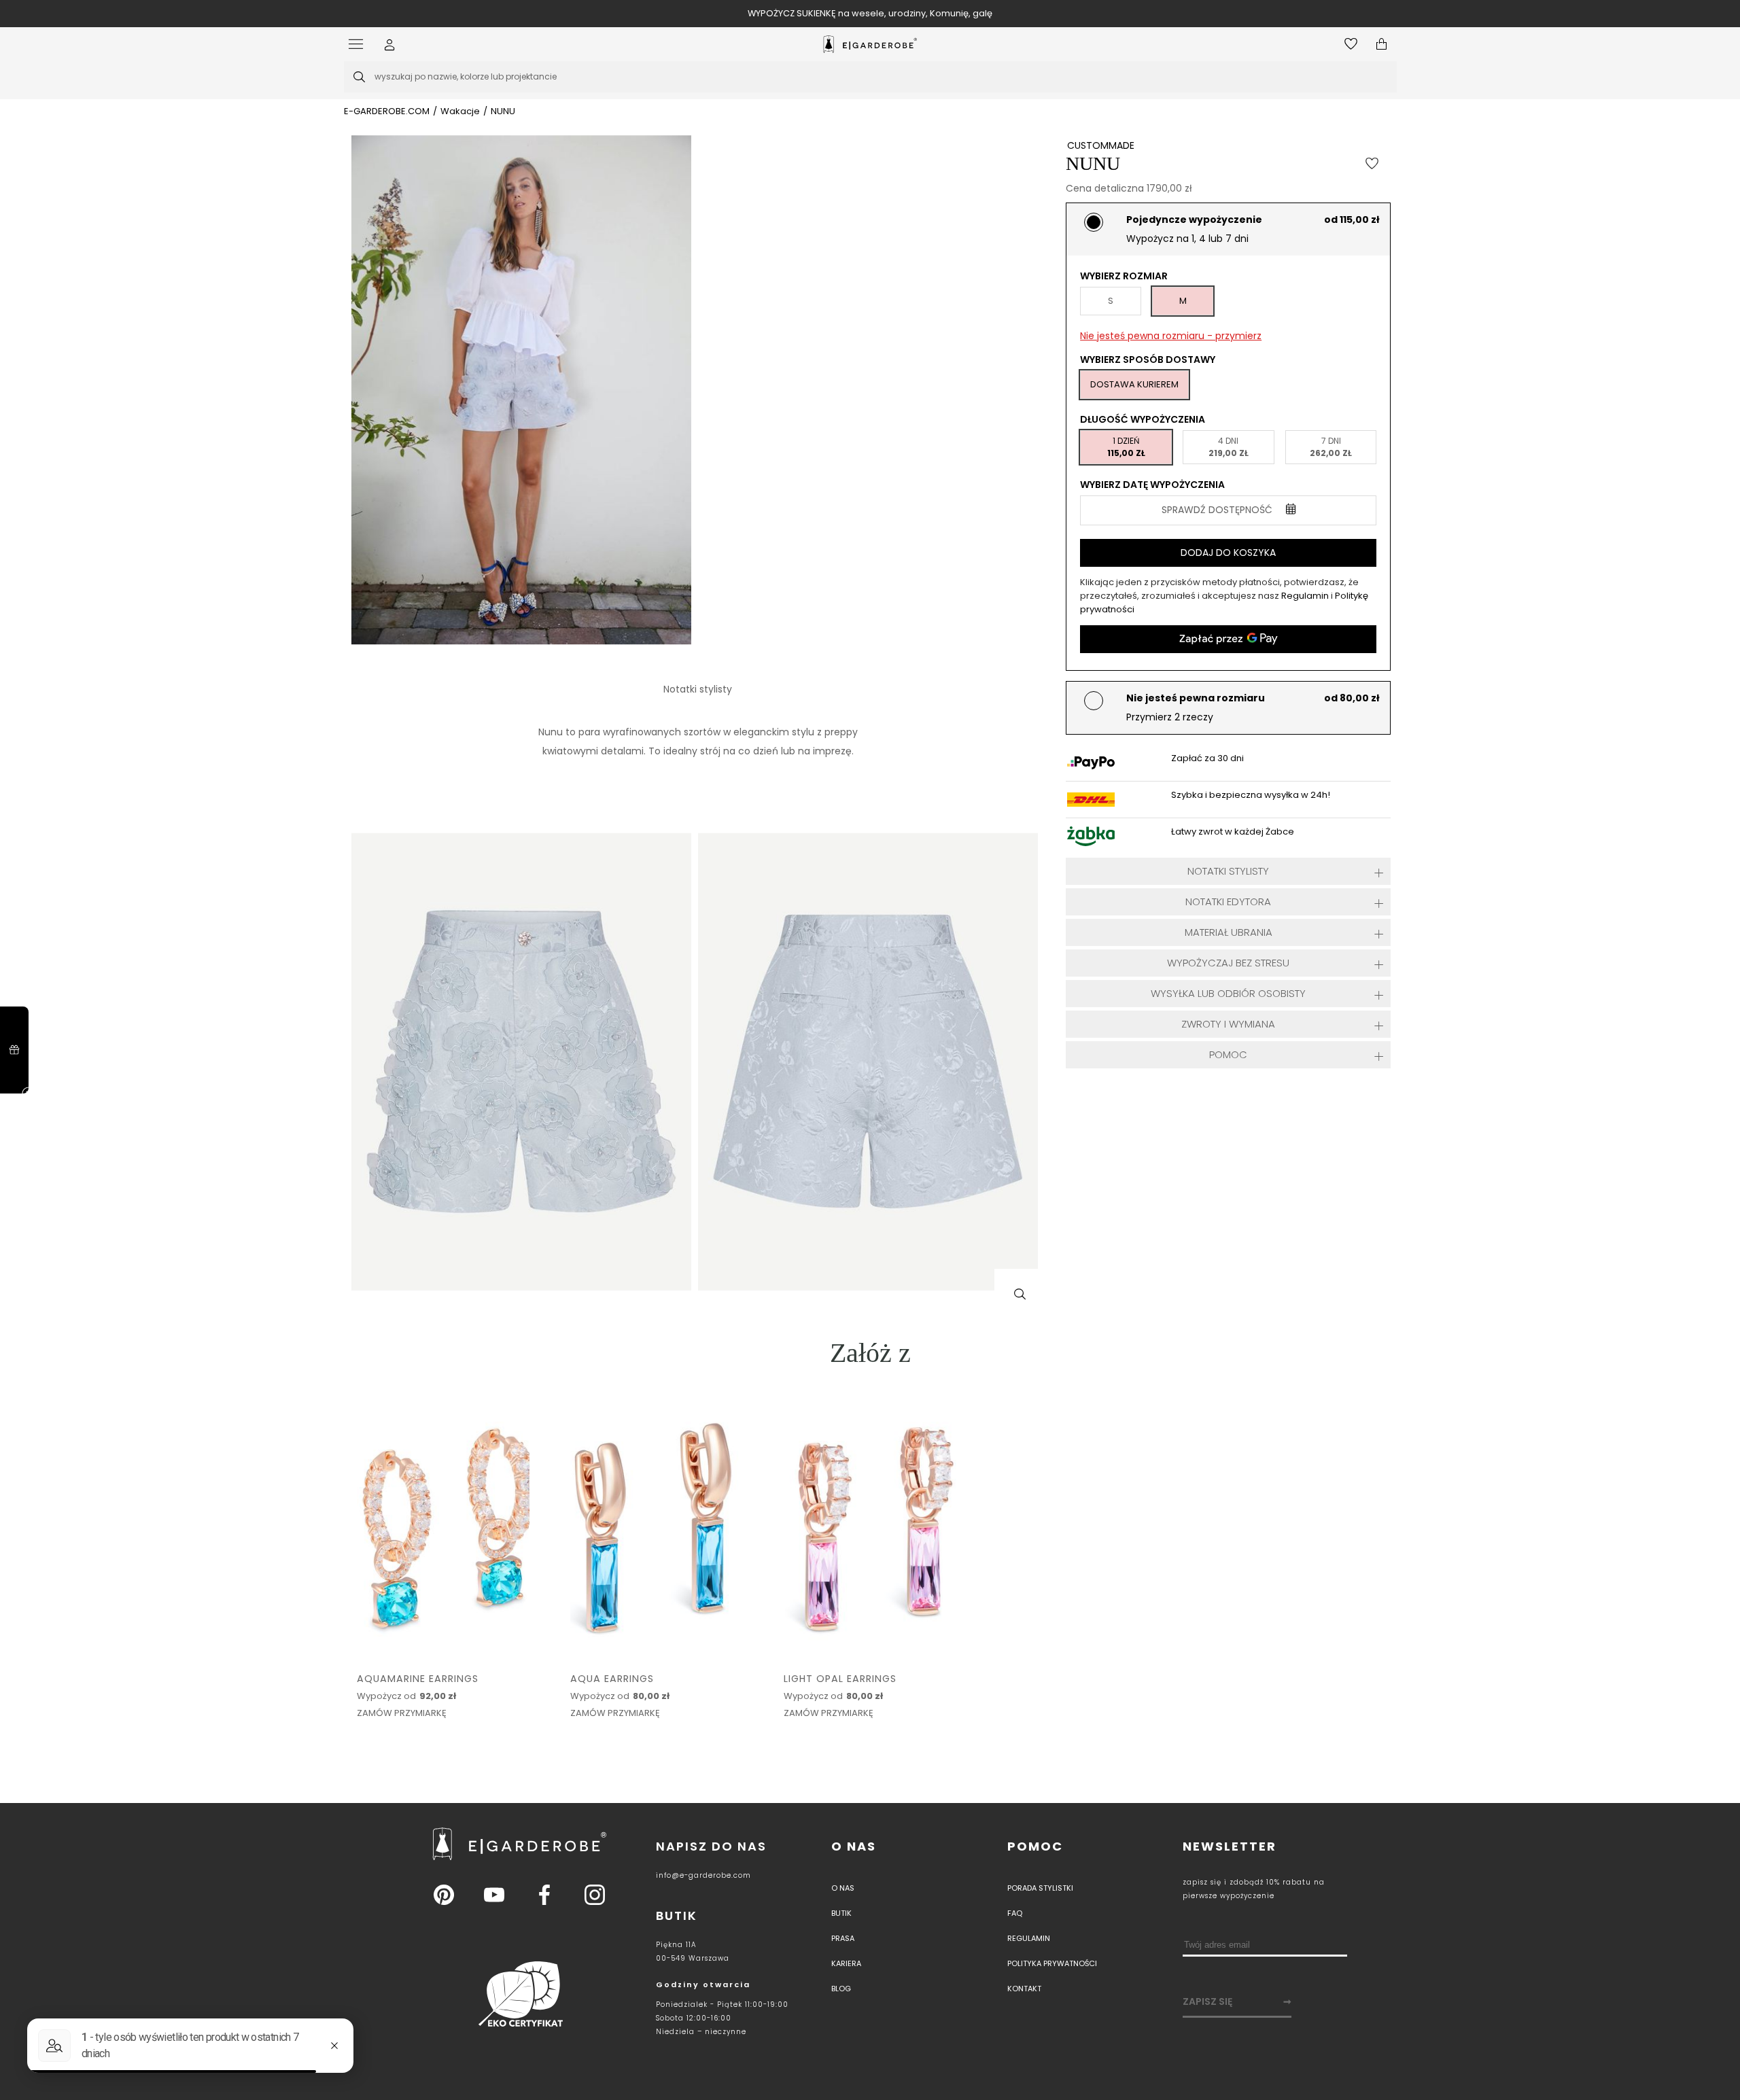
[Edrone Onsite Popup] (870, 1050)
